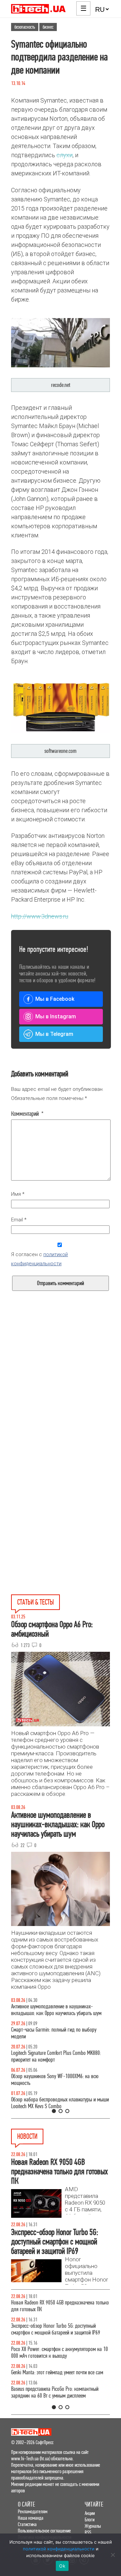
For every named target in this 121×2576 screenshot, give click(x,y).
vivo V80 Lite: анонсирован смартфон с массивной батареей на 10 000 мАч (60, 2306)
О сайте (26, 2504)
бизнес (48, 27)
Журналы (93, 2526)
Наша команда (31, 2518)
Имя (18, 1194)
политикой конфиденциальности (59, 2549)
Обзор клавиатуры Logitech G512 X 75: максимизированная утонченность (48, 2033)
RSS (88, 2532)
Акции (90, 2513)
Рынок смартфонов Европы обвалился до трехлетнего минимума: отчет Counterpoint (52, 2392)
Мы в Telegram (54, 1034)
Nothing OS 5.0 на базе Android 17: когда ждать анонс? (58, 2329)
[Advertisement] (61, 1396)
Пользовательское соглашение (44, 2531)
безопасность (25, 27)
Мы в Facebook (55, 999)
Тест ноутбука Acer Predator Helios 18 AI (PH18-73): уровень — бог (60, 2103)
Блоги (90, 2520)
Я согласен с (39, 1259)
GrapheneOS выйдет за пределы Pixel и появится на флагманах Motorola (58, 2369)
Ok (62, 2566)
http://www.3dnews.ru (40, 916)
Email (19, 1220)
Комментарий (27, 1114)
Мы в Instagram (56, 1016)
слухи (65, 155)
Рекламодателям (33, 2511)
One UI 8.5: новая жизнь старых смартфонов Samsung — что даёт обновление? (54, 2010)
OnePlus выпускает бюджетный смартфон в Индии (60, 2349)
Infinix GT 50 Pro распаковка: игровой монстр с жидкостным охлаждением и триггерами (57, 2056)
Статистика (27, 2524)
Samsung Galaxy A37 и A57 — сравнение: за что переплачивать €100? (58, 2080)
